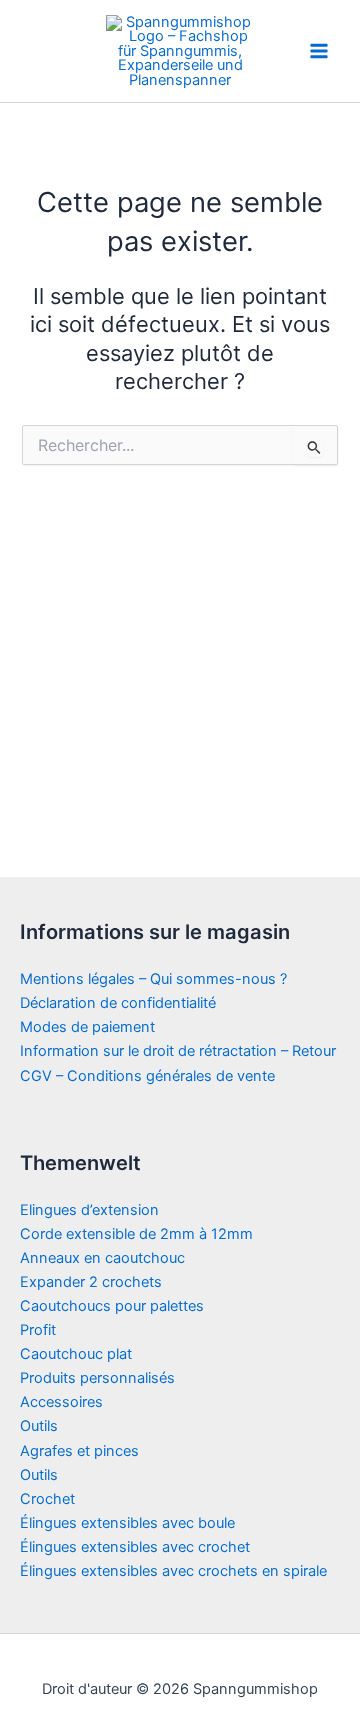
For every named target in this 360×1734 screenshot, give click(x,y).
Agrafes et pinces (79, 1451)
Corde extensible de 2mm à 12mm (136, 1234)
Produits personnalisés (97, 1378)
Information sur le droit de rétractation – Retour (178, 1051)
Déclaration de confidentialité (118, 1003)
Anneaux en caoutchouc (102, 1258)
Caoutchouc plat (76, 1354)
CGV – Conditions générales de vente (147, 1076)
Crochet (47, 1499)
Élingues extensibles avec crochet (135, 1547)
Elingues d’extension (89, 1210)
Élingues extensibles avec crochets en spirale (173, 1571)
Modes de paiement (87, 1027)
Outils (39, 1426)
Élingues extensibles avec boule (127, 1523)
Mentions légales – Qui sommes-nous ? (153, 979)
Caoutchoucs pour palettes (112, 1306)
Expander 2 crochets (91, 1282)
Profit (38, 1330)
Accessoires (61, 1402)
